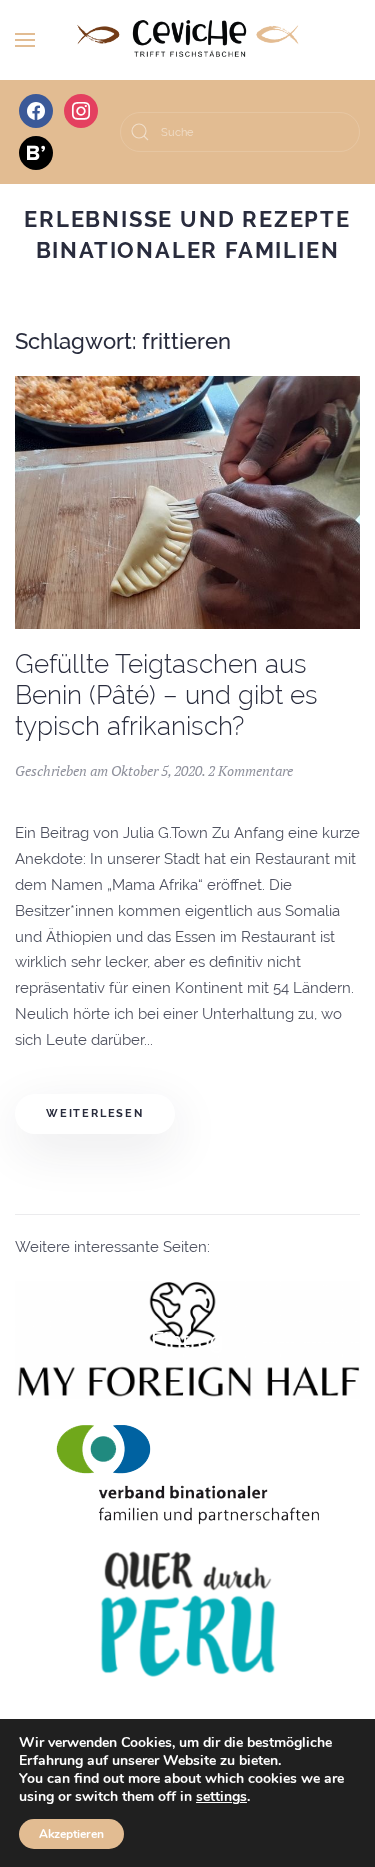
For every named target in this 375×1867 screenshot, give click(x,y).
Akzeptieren (71, 1834)
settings (221, 1797)
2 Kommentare (250, 770)
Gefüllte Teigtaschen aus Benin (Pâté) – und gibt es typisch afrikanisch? (166, 694)
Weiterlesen (95, 1113)
